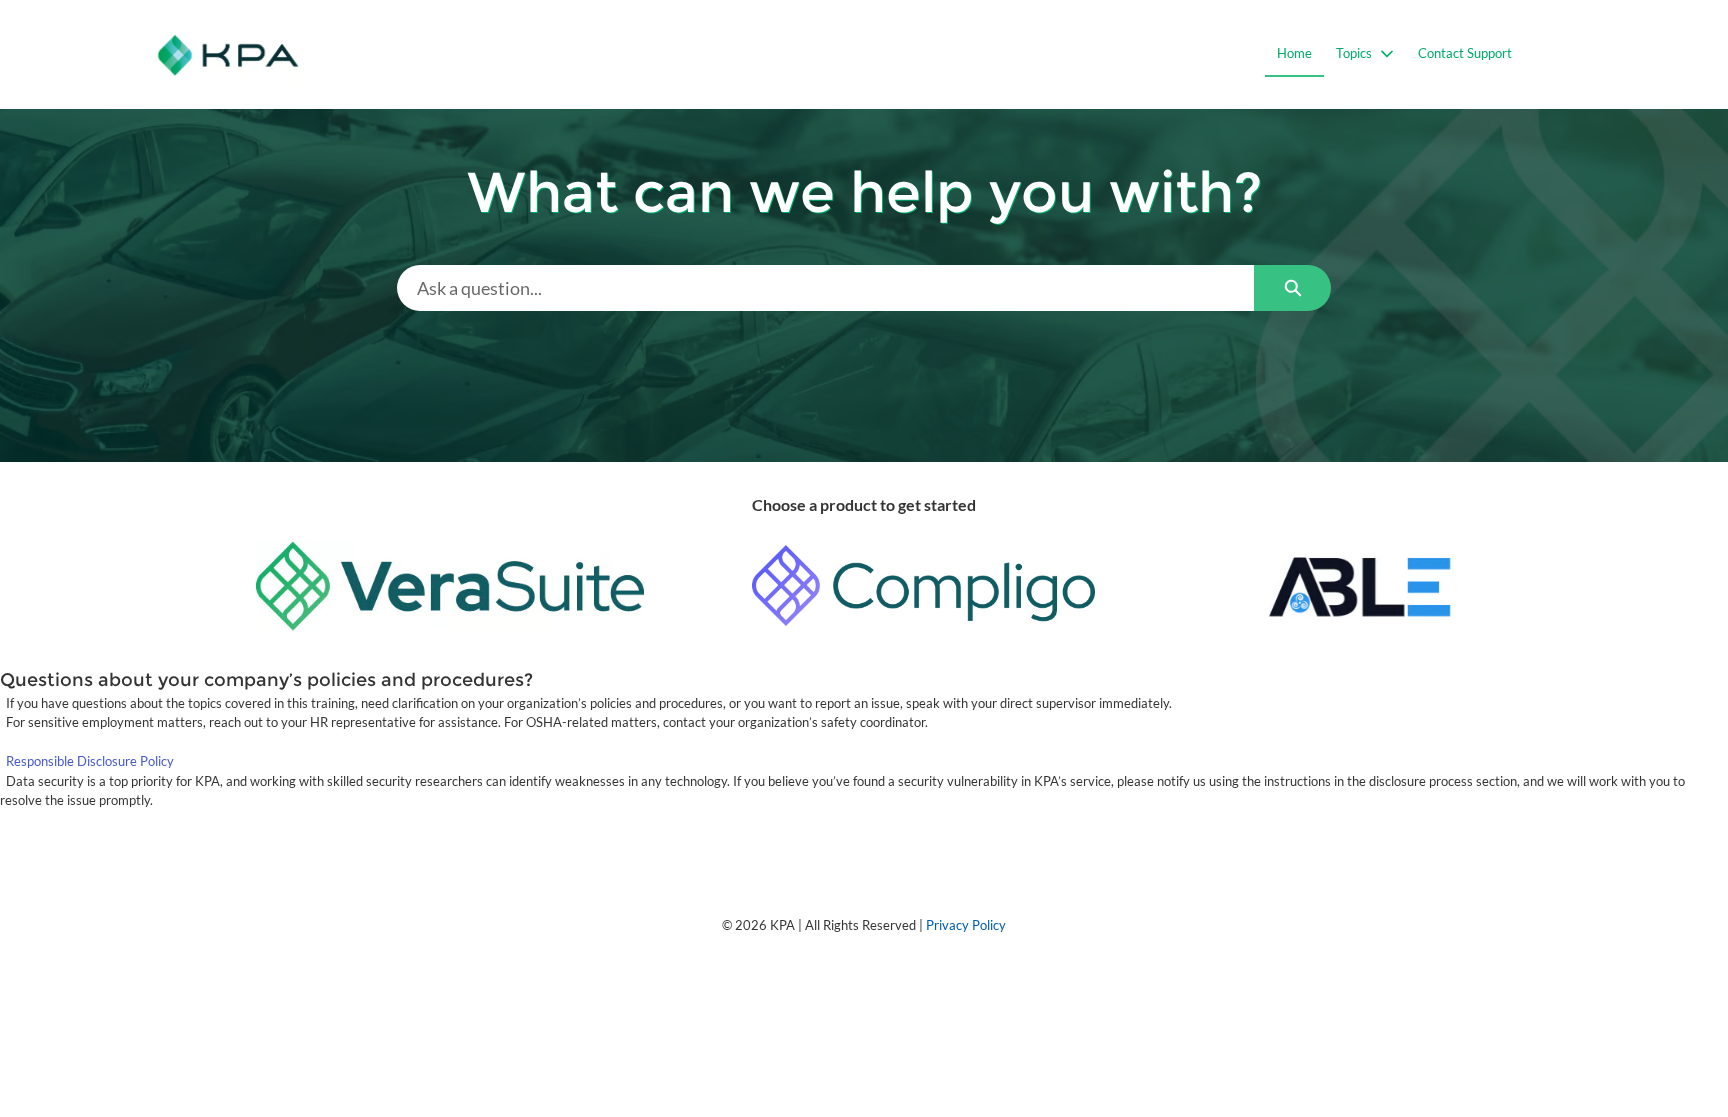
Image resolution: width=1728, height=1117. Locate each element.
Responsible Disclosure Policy (90, 761)
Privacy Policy (966, 925)
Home (1294, 53)
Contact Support (1465, 53)
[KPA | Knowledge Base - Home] (228, 54)
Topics (1354, 53)
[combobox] (825, 288)
